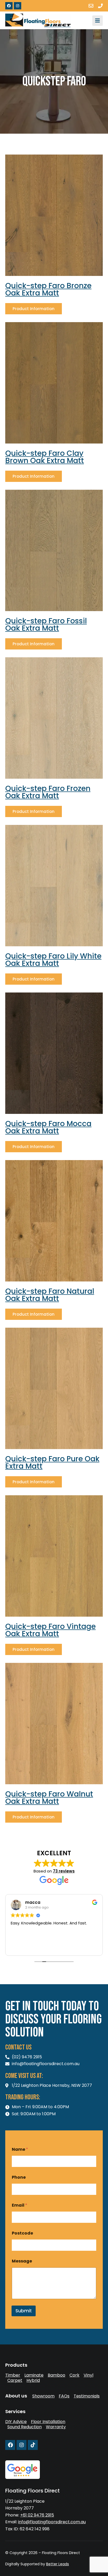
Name (20, 2149)
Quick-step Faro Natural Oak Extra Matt (50, 1295)
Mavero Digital (11, 2568)
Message (22, 2261)
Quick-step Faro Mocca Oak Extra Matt (48, 1127)
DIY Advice (16, 2422)
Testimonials (87, 2396)
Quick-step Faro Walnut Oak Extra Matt (49, 1798)
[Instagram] (18, 6)
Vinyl (88, 2375)
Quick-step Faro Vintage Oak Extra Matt (50, 1630)
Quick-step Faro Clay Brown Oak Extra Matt (45, 457)
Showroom (43, 2396)
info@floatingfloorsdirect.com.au (52, 2522)
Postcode (22, 2233)
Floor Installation (48, 2422)
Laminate (34, 2375)
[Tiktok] (33, 2445)
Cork (74, 2375)
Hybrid (33, 2380)
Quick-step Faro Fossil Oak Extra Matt (46, 625)
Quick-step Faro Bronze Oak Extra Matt (48, 289)
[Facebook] (9, 6)
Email (20, 2205)
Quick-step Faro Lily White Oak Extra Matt (53, 960)
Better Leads (58, 2564)
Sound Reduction (25, 2427)
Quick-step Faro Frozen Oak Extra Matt (48, 792)
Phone (19, 2177)
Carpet (15, 2380)
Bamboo (56, 2375)
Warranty (56, 2427)
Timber (13, 2375)
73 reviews (64, 1871)
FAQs (64, 2396)
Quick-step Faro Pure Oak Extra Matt (52, 1463)
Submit (24, 2311)
